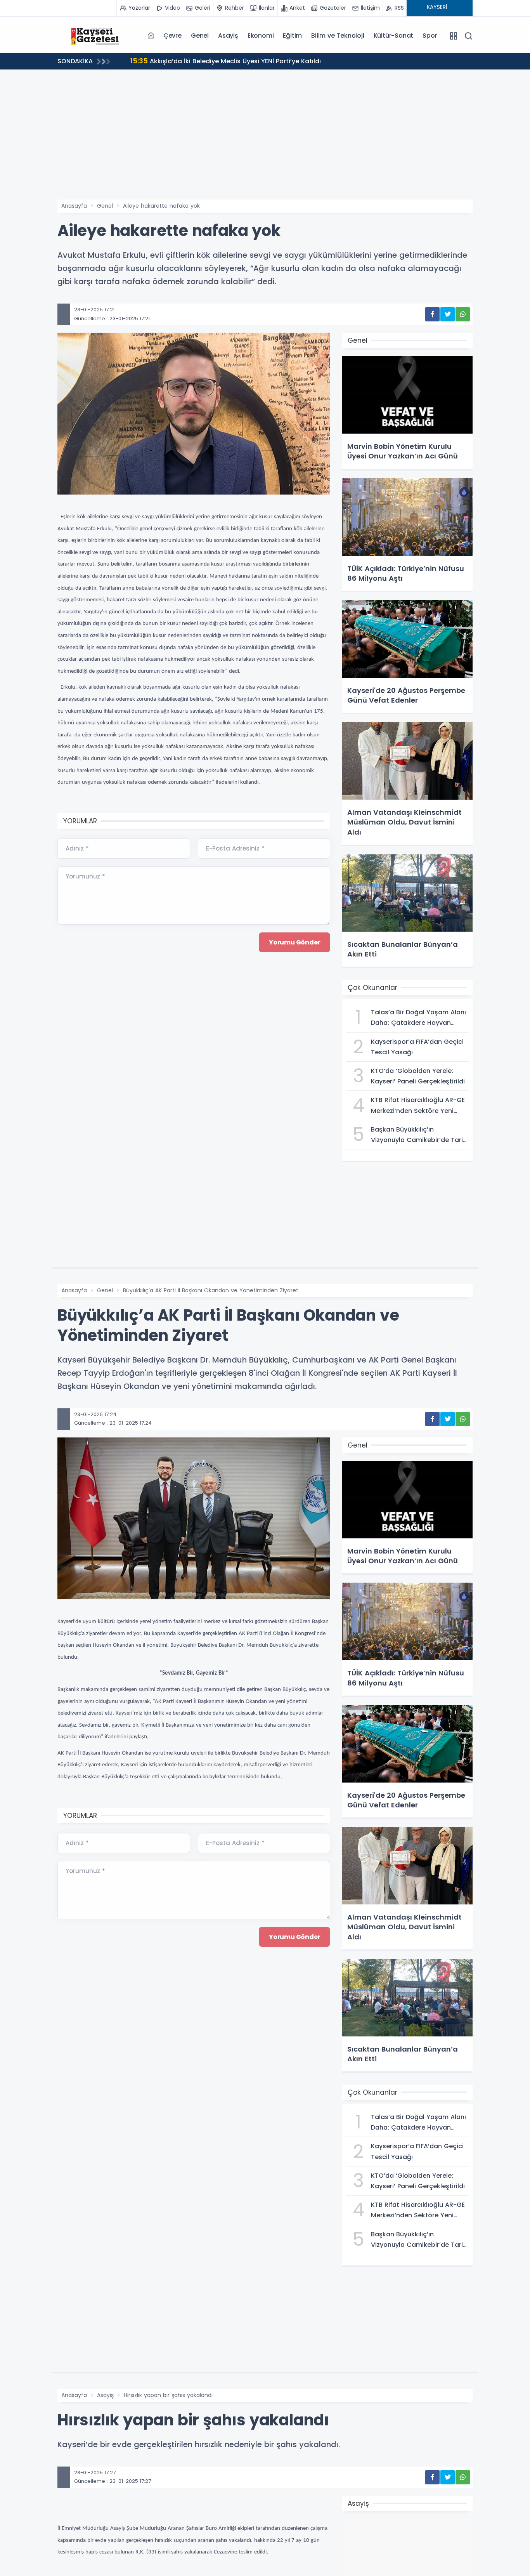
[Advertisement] (265, 141)
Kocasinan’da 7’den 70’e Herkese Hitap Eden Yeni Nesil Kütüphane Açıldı (254, 61)
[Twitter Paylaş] (448, 314)
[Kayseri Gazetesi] (96, 35)
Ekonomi (261, 36)
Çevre (172, 36)
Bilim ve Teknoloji (338, 36)
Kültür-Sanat (394, 36)
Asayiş (228, 36)
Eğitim (292, 36)
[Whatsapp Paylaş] (463, 314)
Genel (200, 36)
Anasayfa (74, 206)
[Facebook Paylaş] (432, 314)
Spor (430, 36)
